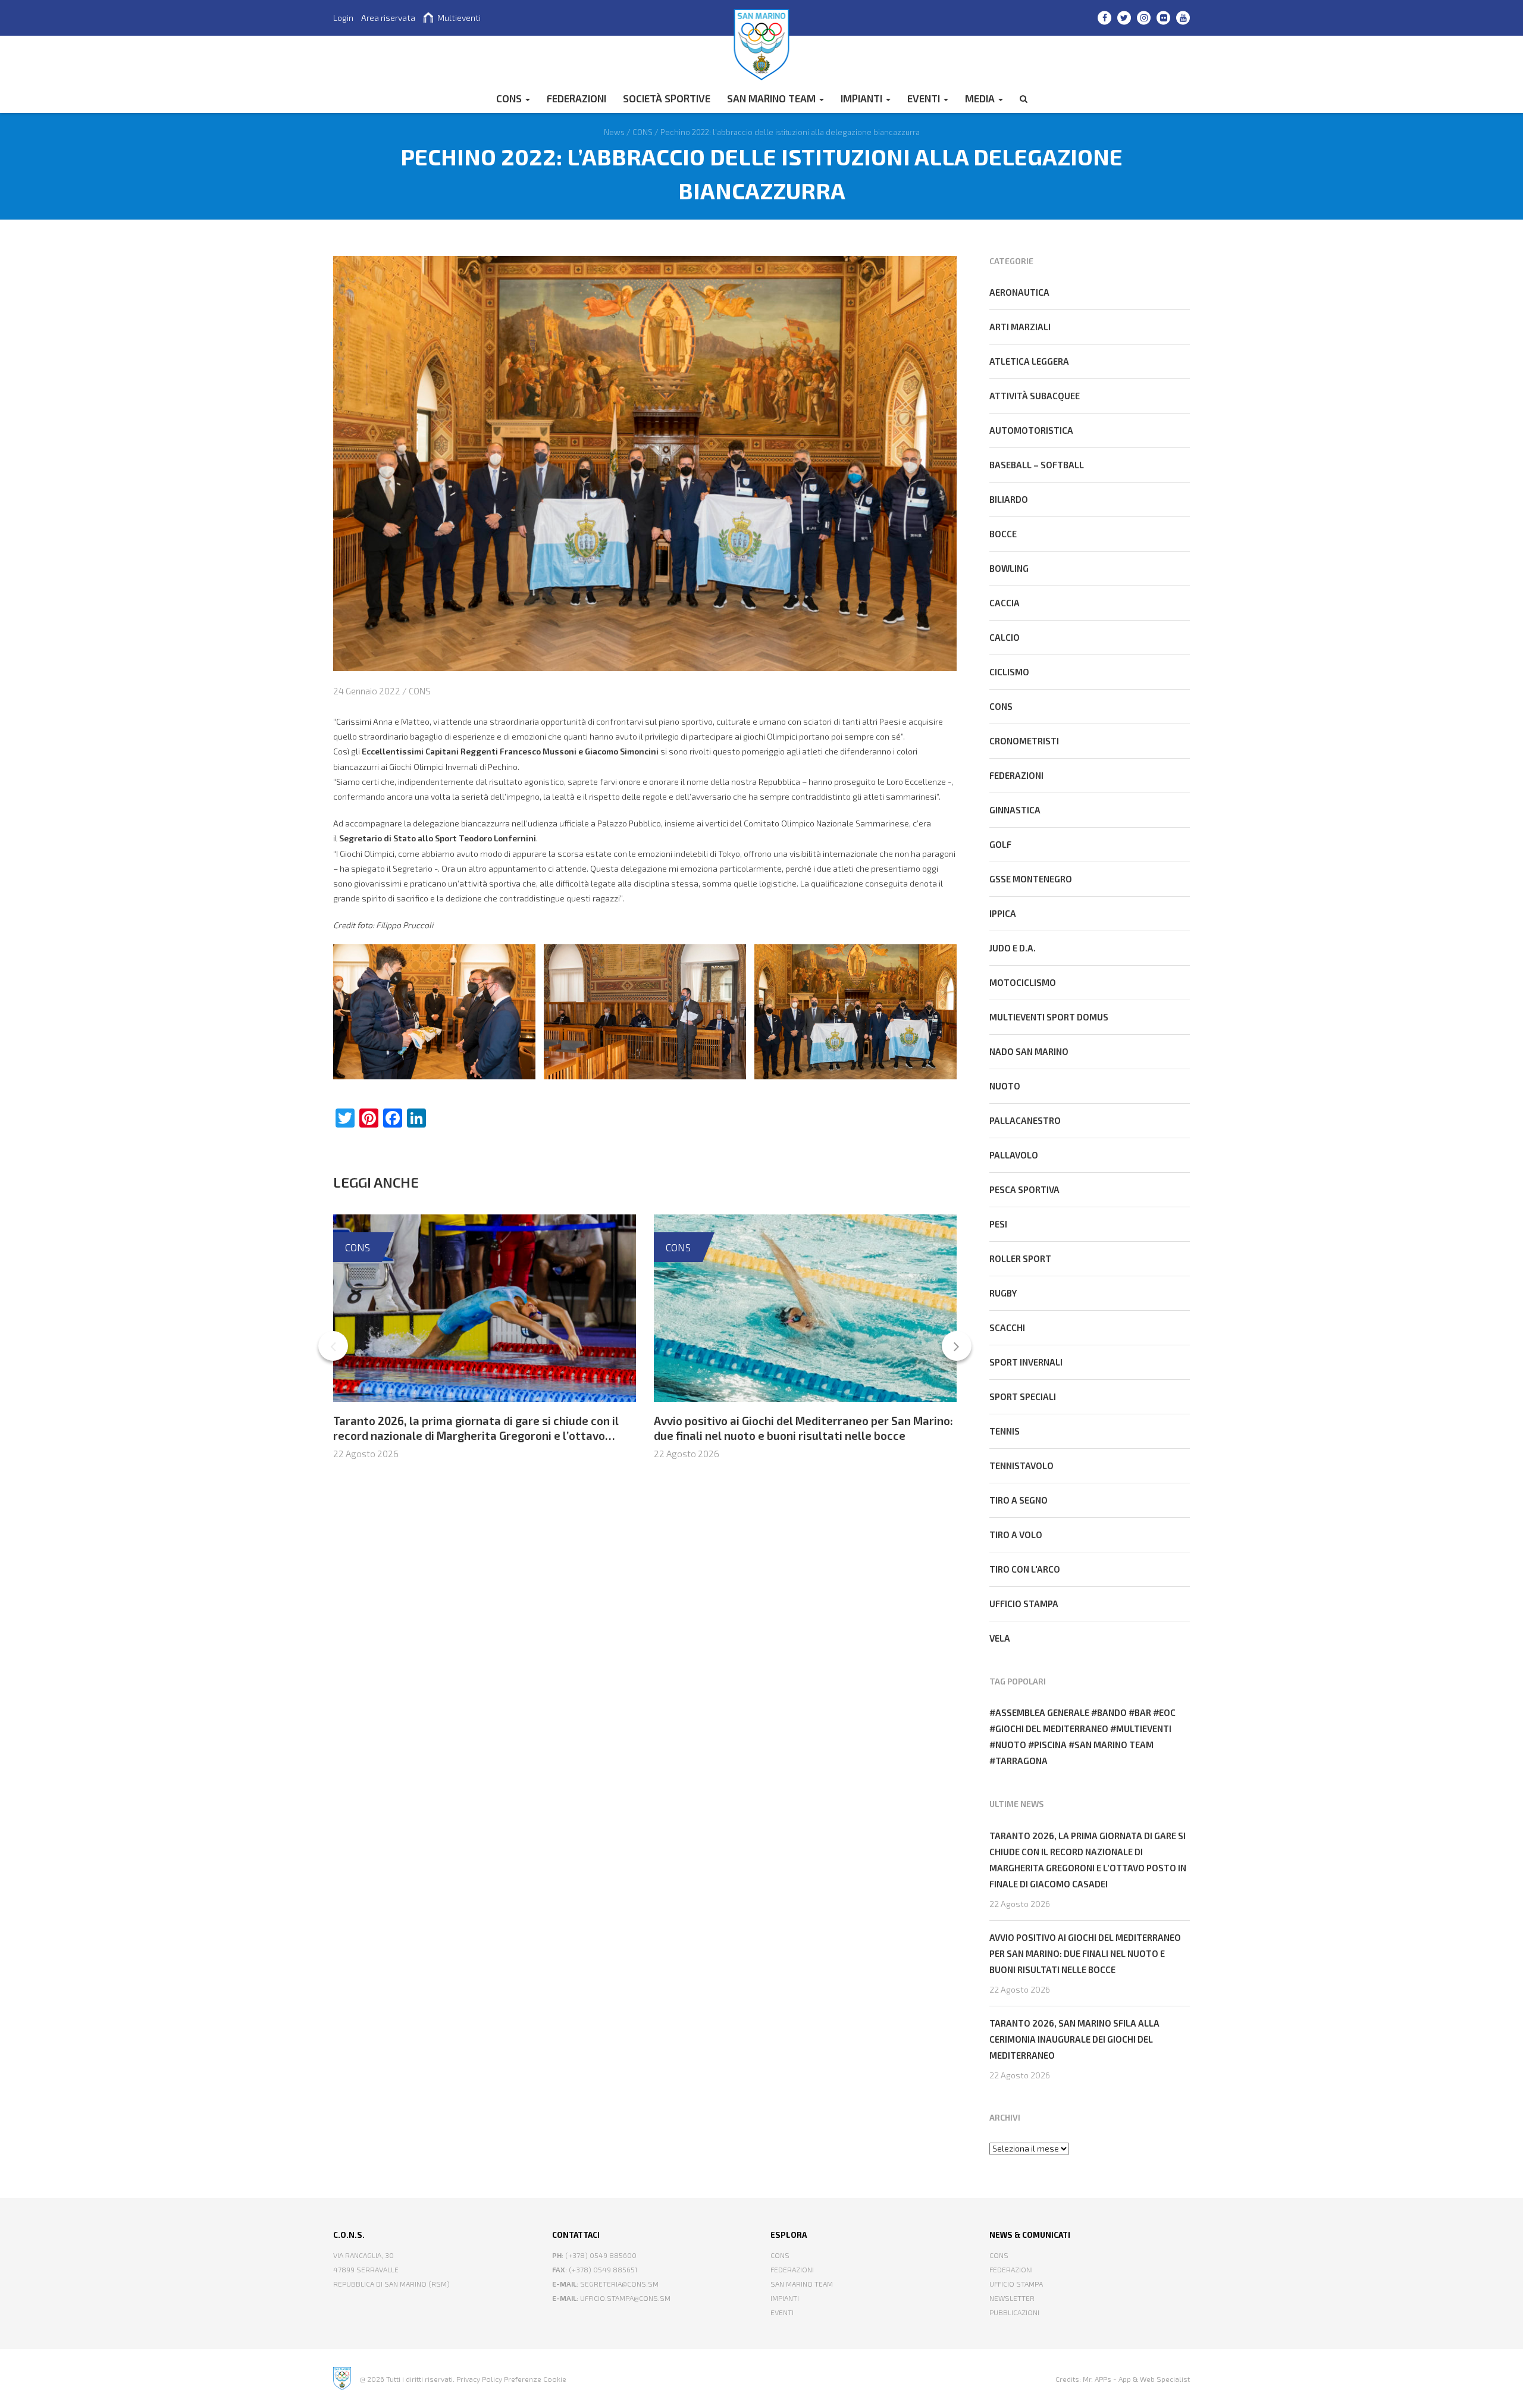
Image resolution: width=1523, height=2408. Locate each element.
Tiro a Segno (1019, 1500)
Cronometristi (1024, 741)
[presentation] (333, 1346)
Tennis (1005, 1431)
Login (343, 18)
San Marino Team (773, 98)
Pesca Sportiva (1024, 1189)
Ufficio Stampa (1016, 2284)
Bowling (1009, 568)
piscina (1050, 1745)
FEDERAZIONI (576, 98)
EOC (1167, 1712)
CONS (510, 98)
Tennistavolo (1021, 1466)
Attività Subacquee (1035, 396)
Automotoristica (1031, 430)
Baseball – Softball (1037, 465)
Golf (1000, 844)
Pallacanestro (1025, 1120)
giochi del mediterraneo (1052, 1729)
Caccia (1005, 603)
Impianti (863, 98)
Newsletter (1012, 2298)
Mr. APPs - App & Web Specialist (1136, 2379)
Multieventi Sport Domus (1049, 1017)
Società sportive (667, 98)
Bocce (1003, 534)
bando (1112, 1712)
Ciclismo (1009, 672)
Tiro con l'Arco (1025, 1569)
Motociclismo (1023, 982)
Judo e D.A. (1013, 948)
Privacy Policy (479, 2379)
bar (1143, 1712)
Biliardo (1009, 499)
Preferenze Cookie (535, 2379)
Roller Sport (1020, 1258)
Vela (1000, 1638)
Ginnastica (1015, 810)
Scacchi (1007, 1327)
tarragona (1021, 1761)
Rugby (1003, 1293)
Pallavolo (1014, 1155)
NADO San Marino (1029, 1051)
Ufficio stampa (1024, 1604)
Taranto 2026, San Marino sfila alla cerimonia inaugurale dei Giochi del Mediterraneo (1074, 2039)
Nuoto (1005, 1086)
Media (981, 98)
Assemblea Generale (1042, 1712)
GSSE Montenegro (1031, 879)
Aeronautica (1019, 292)
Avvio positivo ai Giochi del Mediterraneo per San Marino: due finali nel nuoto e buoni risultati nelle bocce (803, 1428)
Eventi (925, 98)
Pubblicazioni (1014, 2312)
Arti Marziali (1020, 327)
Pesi (998, 1224)
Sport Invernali (1026, 1362)
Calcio (1005, 637)
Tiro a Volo (1016, 1535)
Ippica (1003, 913)
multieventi (1144, 1729)
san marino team (1114, 1745)
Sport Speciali (1023, 1396)
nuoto (1011, 1745)
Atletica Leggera (1029, 361)
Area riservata (388, 18)
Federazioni (1016, 775)
